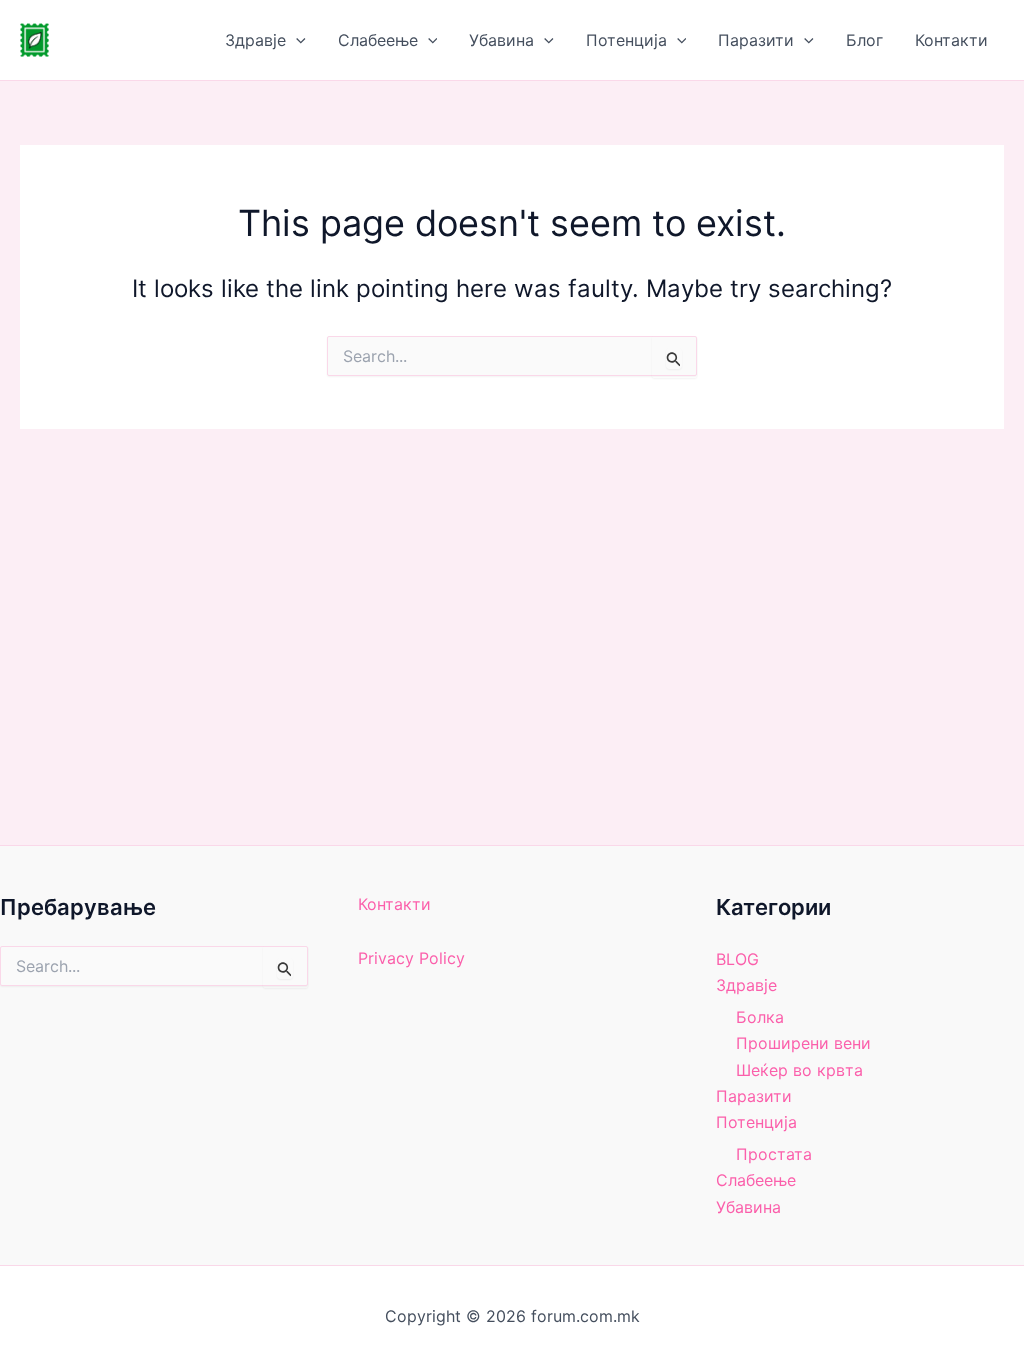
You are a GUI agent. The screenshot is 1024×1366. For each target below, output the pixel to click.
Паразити (756, 40)
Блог (864, 40)
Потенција (626, 40)
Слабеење (378, 40)
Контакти (951, 40)
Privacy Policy (411, 958)
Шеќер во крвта (799, 1070)
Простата (774, 1154)
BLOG (737, 959)
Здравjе (255, 40)
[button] (296, 40)
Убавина (501, 40)
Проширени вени (803, 1043)
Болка (760, 1017)
